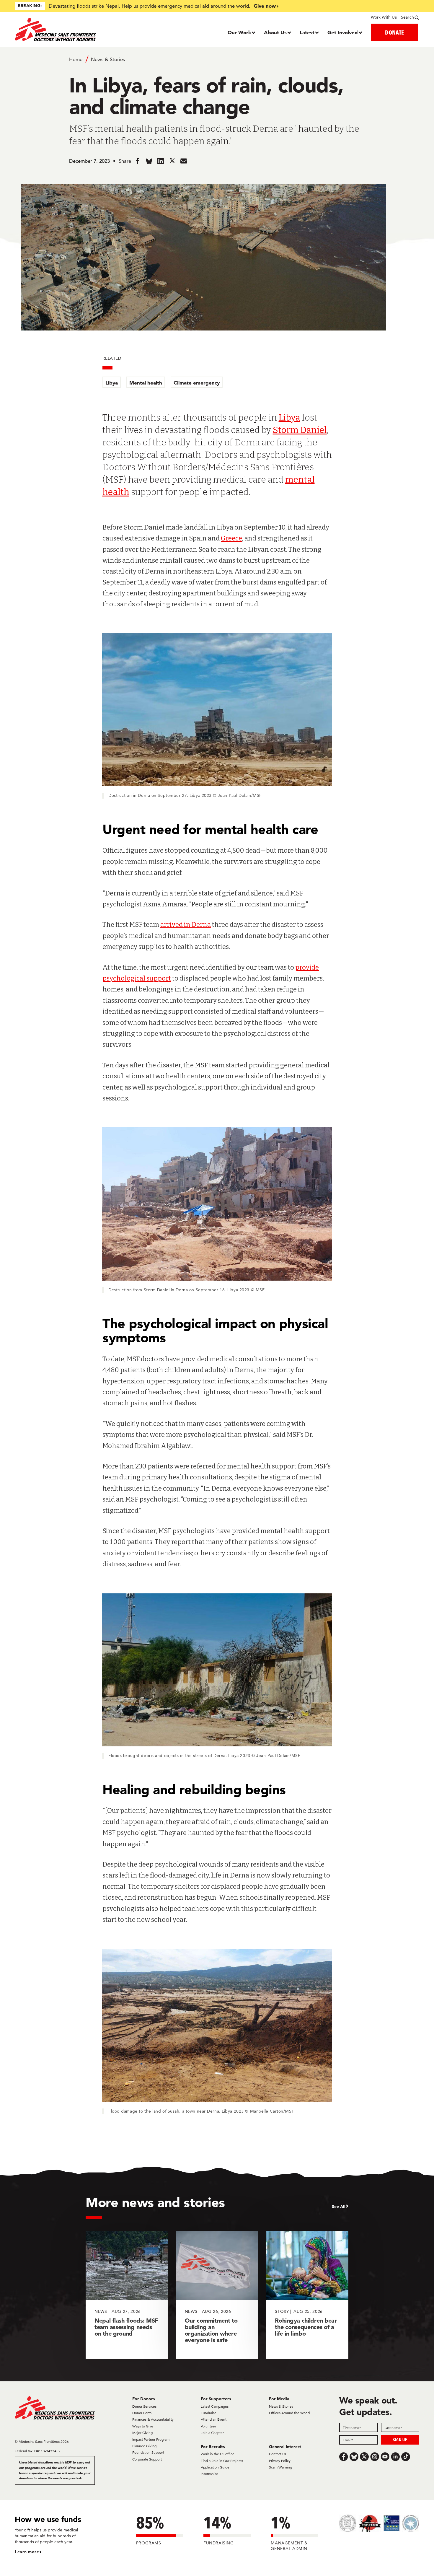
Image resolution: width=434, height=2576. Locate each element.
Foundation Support (148, 2452)
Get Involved (343, 32)
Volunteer (208, 2426)
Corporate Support (147, 2459)
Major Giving (142, 2433)
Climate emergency (197, 383)
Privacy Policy (280, 2461)
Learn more (27, 2552)
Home (76, 59)
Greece (231, 538)
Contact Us (278, 2454)
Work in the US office (218, 2454)
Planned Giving (144, 2446)
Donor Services (144, 2406)
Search (407, 17)
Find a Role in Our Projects (222, 2461)
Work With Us (384, 17)
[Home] (65, 30)
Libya (112, 383)
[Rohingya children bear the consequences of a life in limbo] (307, 2295)
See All (339, 2207)
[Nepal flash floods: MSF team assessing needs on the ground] (127, 2295)
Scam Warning (280, 2467)
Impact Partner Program (151, 2439)
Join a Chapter (212, 2433)
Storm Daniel (300, 430)
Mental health (146, 383)
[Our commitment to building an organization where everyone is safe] (217, 2295)
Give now (265, 6)
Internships (209, 2474)
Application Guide (215, 2467)
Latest (307, 32)
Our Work (239, 32)
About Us (275, 32)
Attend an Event (214, 2419)
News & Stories (108, 59)
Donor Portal (142, 2413)
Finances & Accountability (153, 2419)
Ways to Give (143, 2426)
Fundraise (209, 2413)
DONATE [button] (394, 32)
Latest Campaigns (215, 2406)
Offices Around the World (289, 2413)
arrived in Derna (186, 925)
